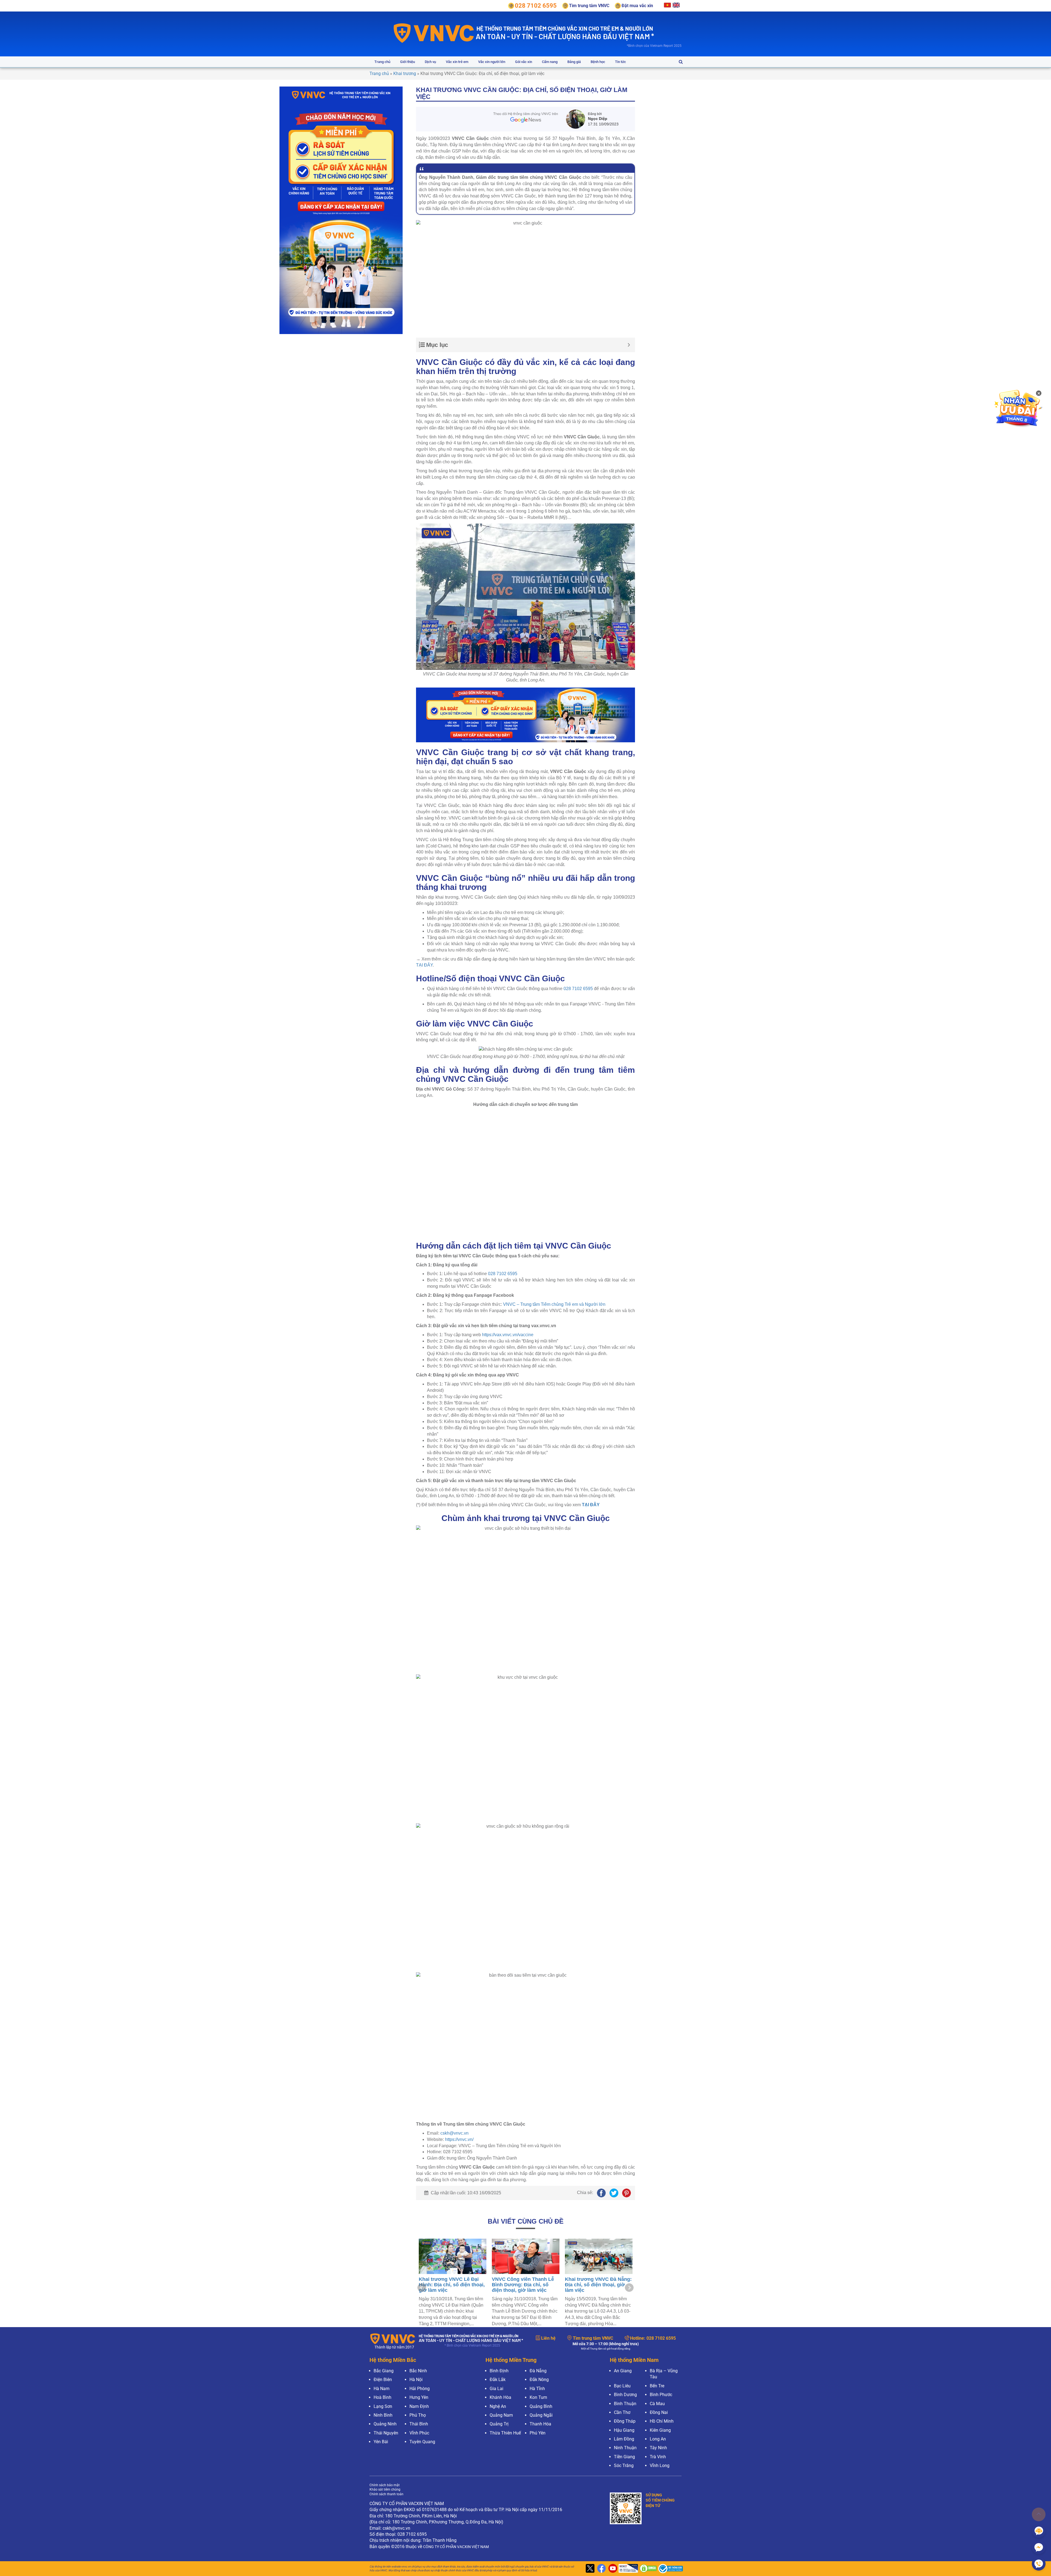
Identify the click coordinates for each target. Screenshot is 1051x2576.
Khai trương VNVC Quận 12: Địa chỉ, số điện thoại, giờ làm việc (598, 2285)
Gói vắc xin (524, 62)
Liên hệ (548, 2338)
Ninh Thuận (625, 2448)
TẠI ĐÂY (424, 965)
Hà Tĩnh (537, 2389)
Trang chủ (382, 62)
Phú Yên (538, 2433)
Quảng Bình (541, 2406)
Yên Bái (381, 2442)
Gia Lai (496, 2389)
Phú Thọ (418, 2415)
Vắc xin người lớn (492, 62)
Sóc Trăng (624, 2466)
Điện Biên (383, 2380)
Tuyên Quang (422, 2442)
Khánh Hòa (500, 2397)
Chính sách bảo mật (385, 2485)
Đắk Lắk (498, 2380)
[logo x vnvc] (589, 2569)
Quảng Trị (499, 2424)
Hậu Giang (624, 2430)
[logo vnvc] (434, 33)
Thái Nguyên (386, 2433)
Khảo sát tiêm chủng (385, 2489)
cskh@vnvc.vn (454, 2133)
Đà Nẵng (538, 2371)
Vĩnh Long (660, 2466)
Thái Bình (419, 2424)
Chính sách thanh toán (386, 2494)
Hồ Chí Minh (662, 2421)
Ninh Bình (383, 2415)
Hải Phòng (420, 2389)
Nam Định (419, 2406)
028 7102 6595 (578, 989)
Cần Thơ (622, 2412)
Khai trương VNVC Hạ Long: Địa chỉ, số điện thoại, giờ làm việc (525, 2285)
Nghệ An (498, 2406)
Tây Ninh (658, 2448)
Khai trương (405, 74)
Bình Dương (625, 2395)
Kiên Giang (660, 2430)
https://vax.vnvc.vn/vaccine (508, 1335)
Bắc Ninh (418, 2371)
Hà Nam (382, 2389)
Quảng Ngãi (541, 2415)
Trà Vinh (658, 2457)
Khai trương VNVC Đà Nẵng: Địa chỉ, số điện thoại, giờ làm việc (452, 2285)
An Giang (623, 2371)
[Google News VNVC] (526, 117)
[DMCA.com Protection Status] (647, 2569)
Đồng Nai (659, 2412)
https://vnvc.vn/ (459, 2139)
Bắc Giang (384, 2371)
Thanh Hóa (540, 2424)
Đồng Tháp (625, 2421)
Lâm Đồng (624, 2439)
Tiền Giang (624, 2457)
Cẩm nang (550, 62)
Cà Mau (657, 2404)
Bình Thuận (625, 2404)
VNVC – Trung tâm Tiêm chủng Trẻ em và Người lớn (554, 1304)
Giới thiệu (408, 62)
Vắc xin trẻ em (457, 62)
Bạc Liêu (622, 2386)
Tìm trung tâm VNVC (593, 2338)
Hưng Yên (419, 2397)
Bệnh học (598, 62)
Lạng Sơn (383, 2406)
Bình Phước (661, 2395)
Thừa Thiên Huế (505, 2433)
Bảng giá (574, 62)
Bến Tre (657, 2386)
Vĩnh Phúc (419, 2433)
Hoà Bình (382, 2397)
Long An (658, 2439)
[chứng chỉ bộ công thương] (669, 2569)
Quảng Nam (501, 2415)
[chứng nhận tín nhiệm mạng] (628, 2569)
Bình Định (499, 2371)
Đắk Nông (539, 2380)
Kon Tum (538, 2397)
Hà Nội (416, 2380)
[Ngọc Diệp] (577, 119)
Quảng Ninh (385, 2424)
